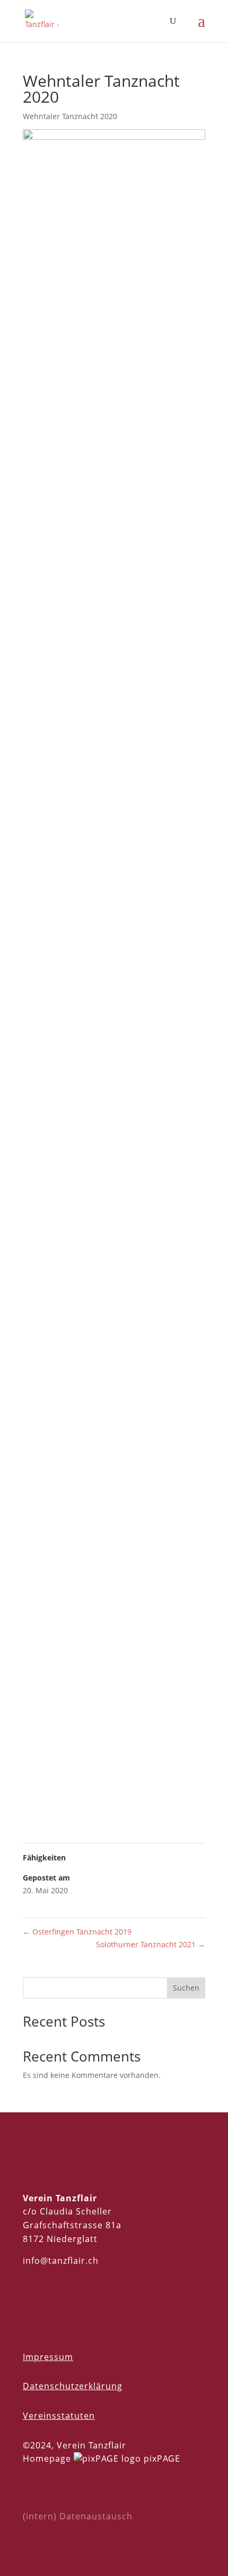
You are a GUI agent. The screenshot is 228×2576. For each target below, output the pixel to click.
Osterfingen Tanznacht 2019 (77, 1932)
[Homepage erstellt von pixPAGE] (107, 2459)
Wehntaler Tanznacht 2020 (70, 116)
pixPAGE (162, 2459)
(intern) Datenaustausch (78, 2516)
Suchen (186, 1988)
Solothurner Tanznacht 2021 (151, 1944)
